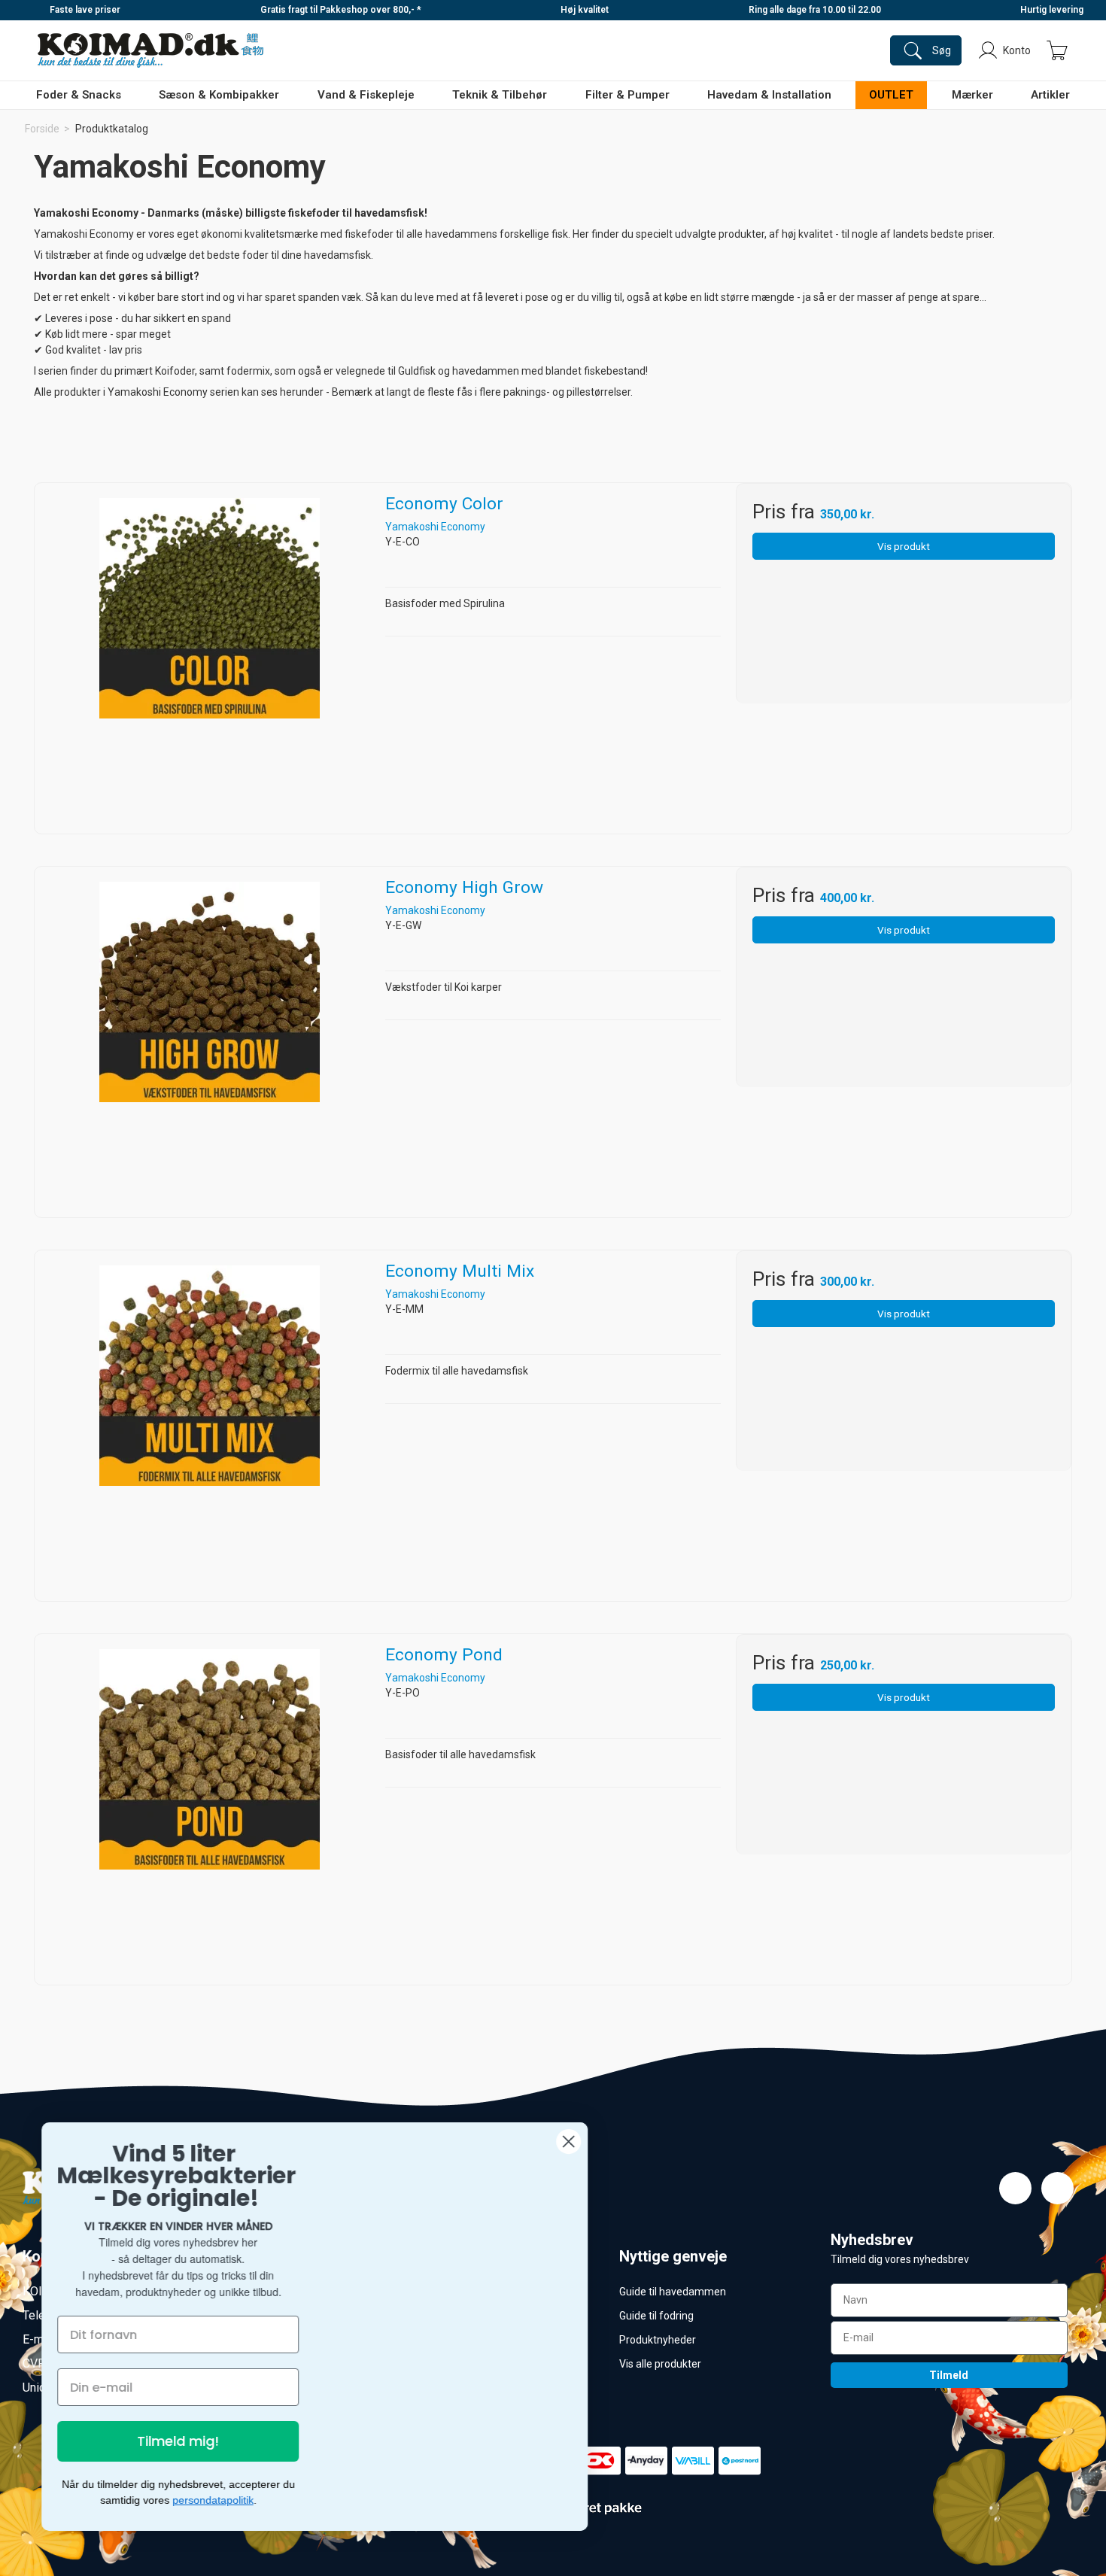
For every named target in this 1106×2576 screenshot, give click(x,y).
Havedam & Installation (769, 95)
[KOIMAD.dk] (150, 50)
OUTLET (891, 95)
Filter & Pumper (627, 95)
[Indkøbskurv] (1057, 50)
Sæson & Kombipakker (219, 95)
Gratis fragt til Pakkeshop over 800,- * (341, 10)
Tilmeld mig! (182, 2441)
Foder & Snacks (79, 95)
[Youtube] (1057, 2188)
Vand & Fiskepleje (366, 95)
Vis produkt (904, 546)
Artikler (1050, 95)
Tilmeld (949, 2375)
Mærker (972, 95)
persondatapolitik (217, 2500)
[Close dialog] (572, 2145)
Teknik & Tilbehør (500, 95)
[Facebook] (1015, 2188)
